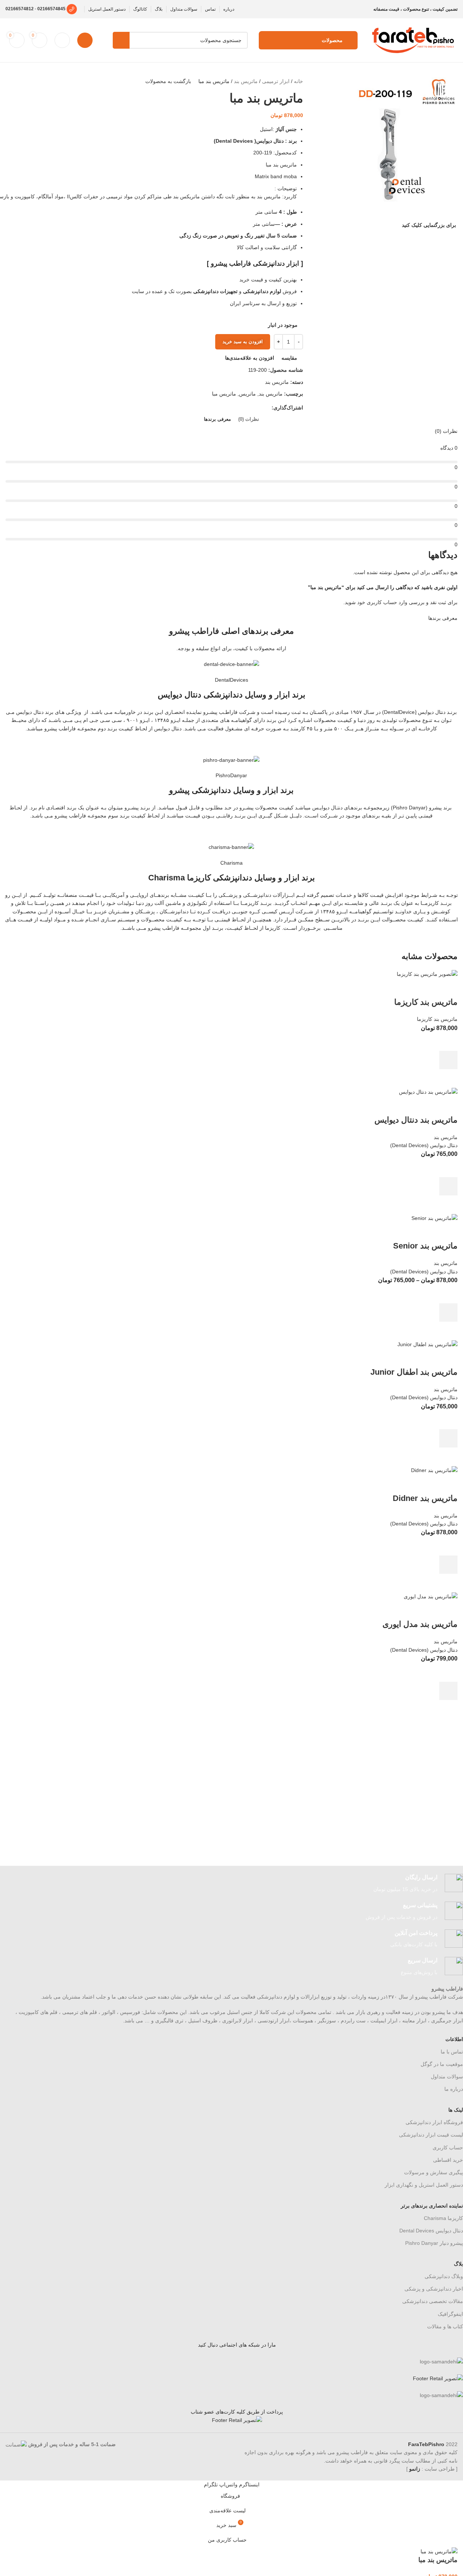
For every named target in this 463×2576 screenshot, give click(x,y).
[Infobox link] (237, 1884)
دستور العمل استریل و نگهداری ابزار (424, 2185)
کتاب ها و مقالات (445, 2326)
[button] (448, 1060)
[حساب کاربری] (85, 40)
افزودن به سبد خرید (243, 342)
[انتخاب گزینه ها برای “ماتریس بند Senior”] (448, 1313)
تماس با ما (452, 2052)
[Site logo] (413, 40)
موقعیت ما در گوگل (442, 2064)
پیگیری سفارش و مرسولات (434, 2172)
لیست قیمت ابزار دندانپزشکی (431, 2135)
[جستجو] (121, 40)
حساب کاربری (448, 2148)
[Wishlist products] (62, 40)
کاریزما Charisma (443, 2218)
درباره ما (454, 2089)
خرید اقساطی (448, 2160)
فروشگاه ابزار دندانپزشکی (434, 2122)
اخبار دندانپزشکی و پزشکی (434, 2289)
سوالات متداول (447, 2077)
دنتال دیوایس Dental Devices (431, 2231)
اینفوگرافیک (450, 2314)
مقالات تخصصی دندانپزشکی (433, 2301)
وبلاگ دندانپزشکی (444, 2276)
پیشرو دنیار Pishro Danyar (434, 2243)
